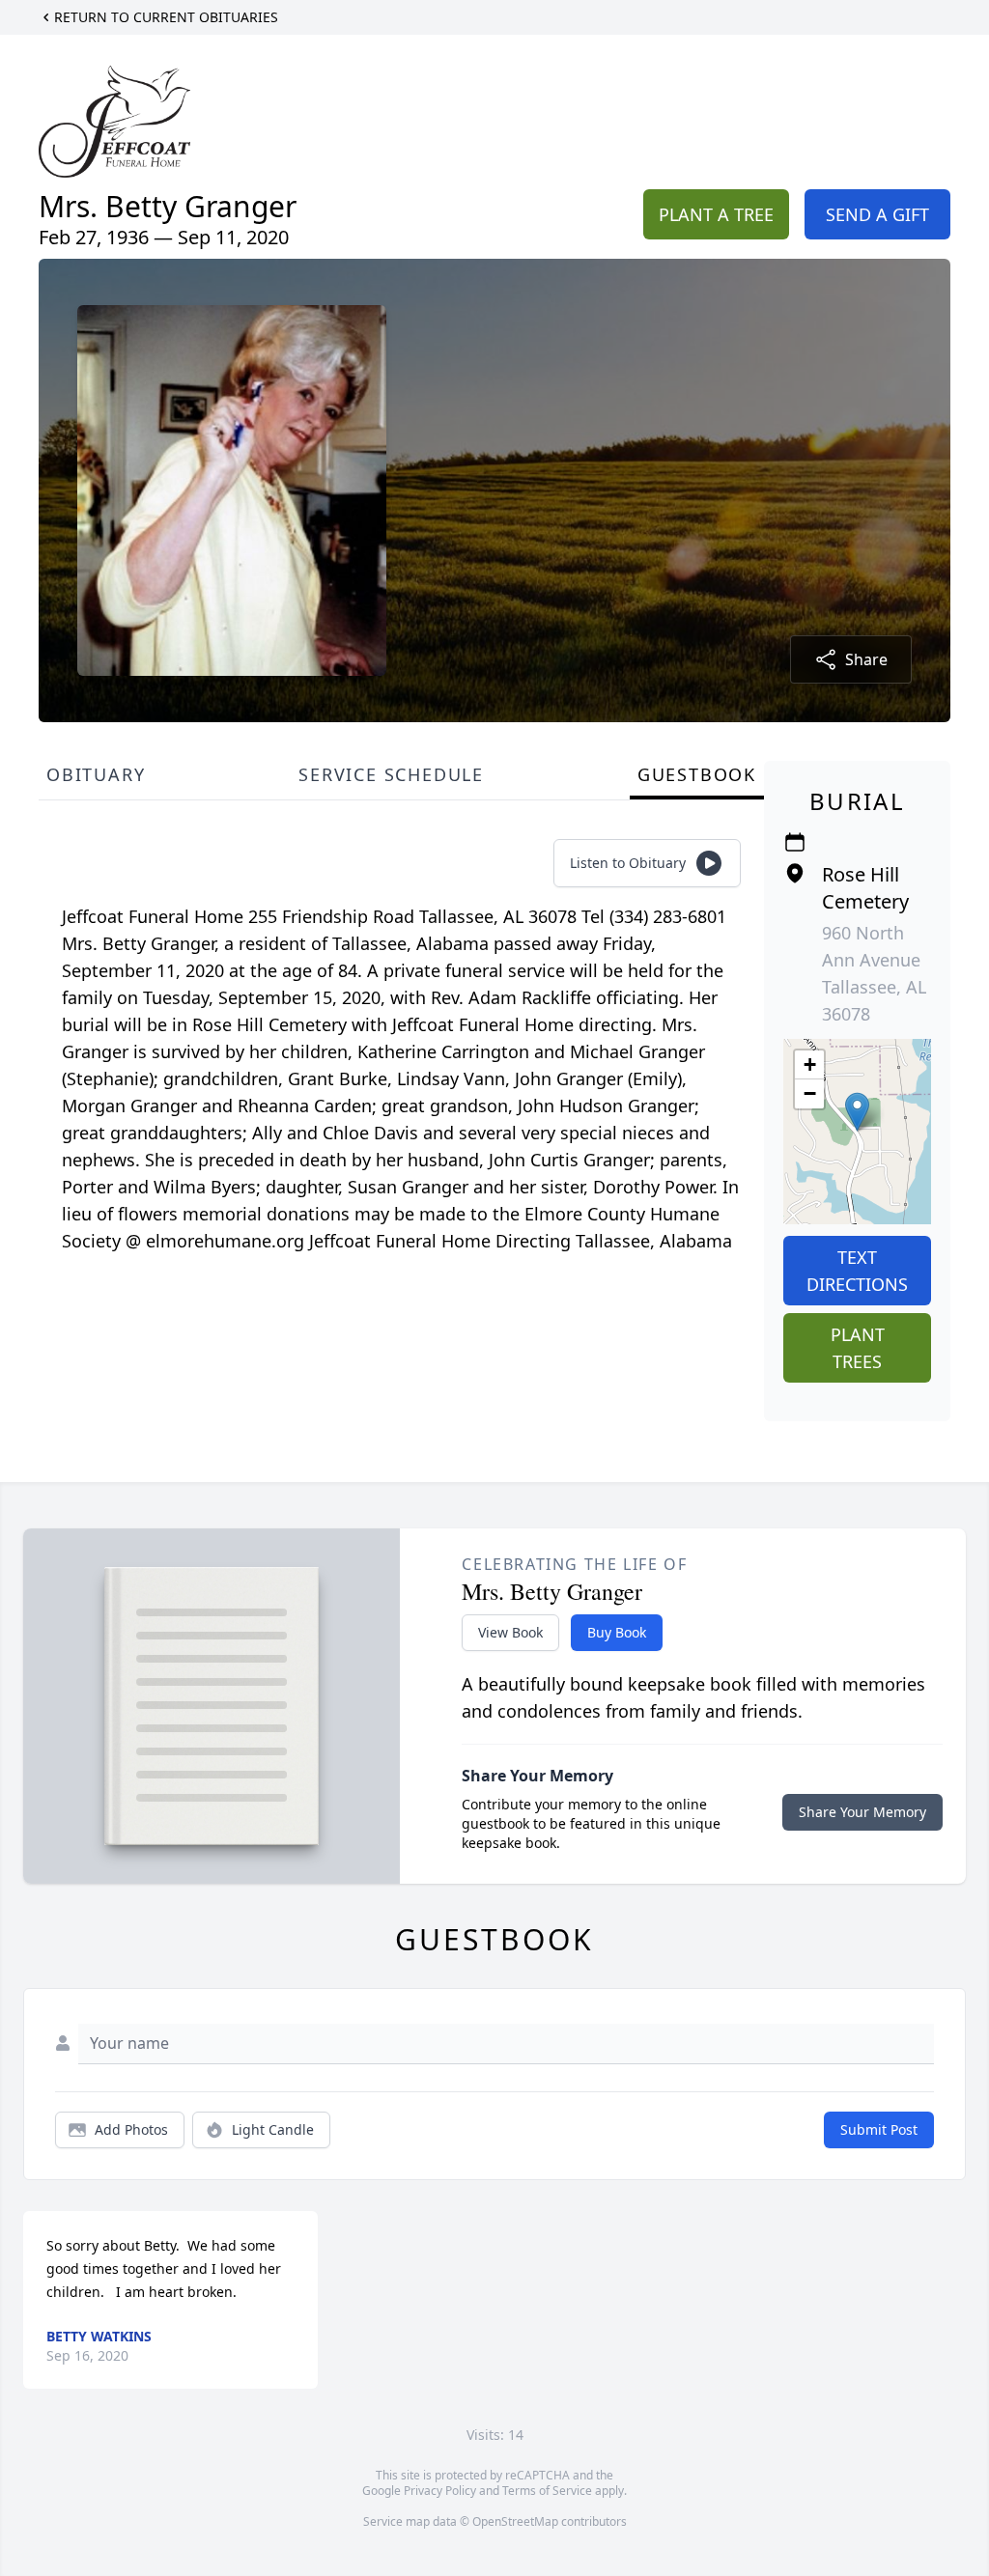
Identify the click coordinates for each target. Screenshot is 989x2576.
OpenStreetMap (515, 2521)
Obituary (96, 774)
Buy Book (617, 1632)
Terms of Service (547, 2491)
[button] (857, 1112)
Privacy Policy (440, 2491)
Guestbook (697, 774)
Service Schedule (391, 774)
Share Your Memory (862, 1812)
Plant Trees (858, 1348)
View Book (510, 1632)
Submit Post (879, 2129)
